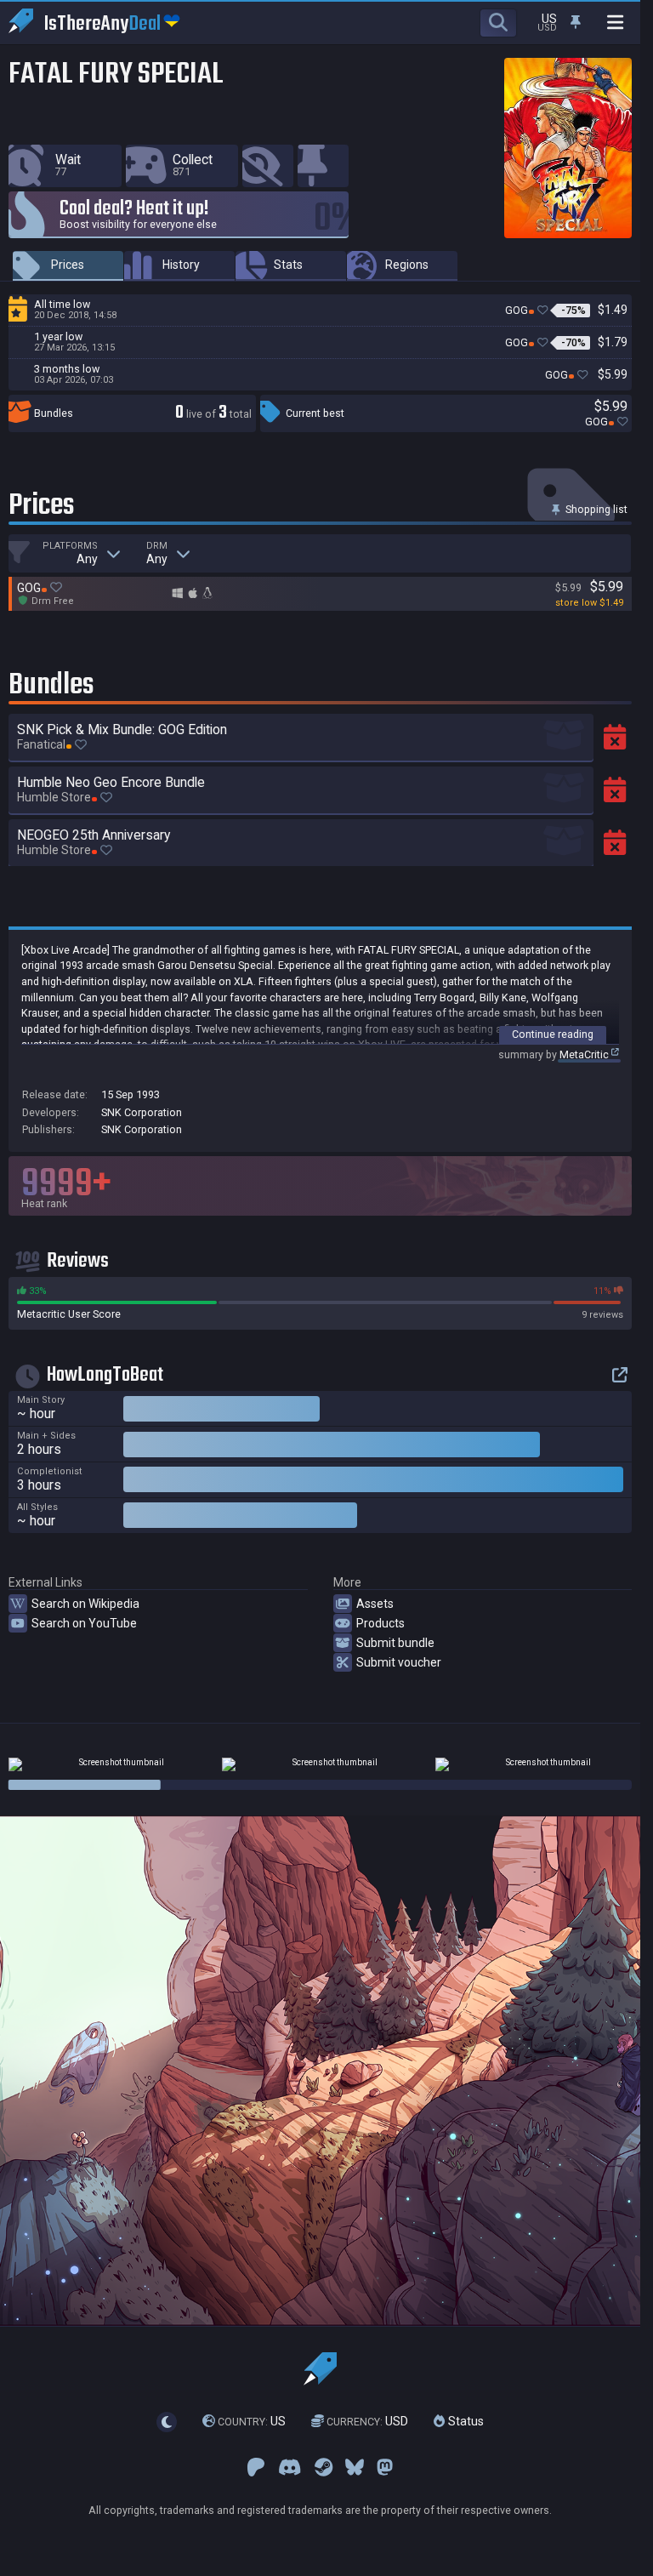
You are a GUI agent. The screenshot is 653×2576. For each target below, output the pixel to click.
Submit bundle (395, 1643)
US (252, 2421)
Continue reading (553, 1034)
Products (380, 1623)
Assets (375, 1604)
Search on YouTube (84, 1623)
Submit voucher (399, 1662)
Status (464, 2421)
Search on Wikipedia (85, 1604)
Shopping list (595, 509)
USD (367, 2421)
